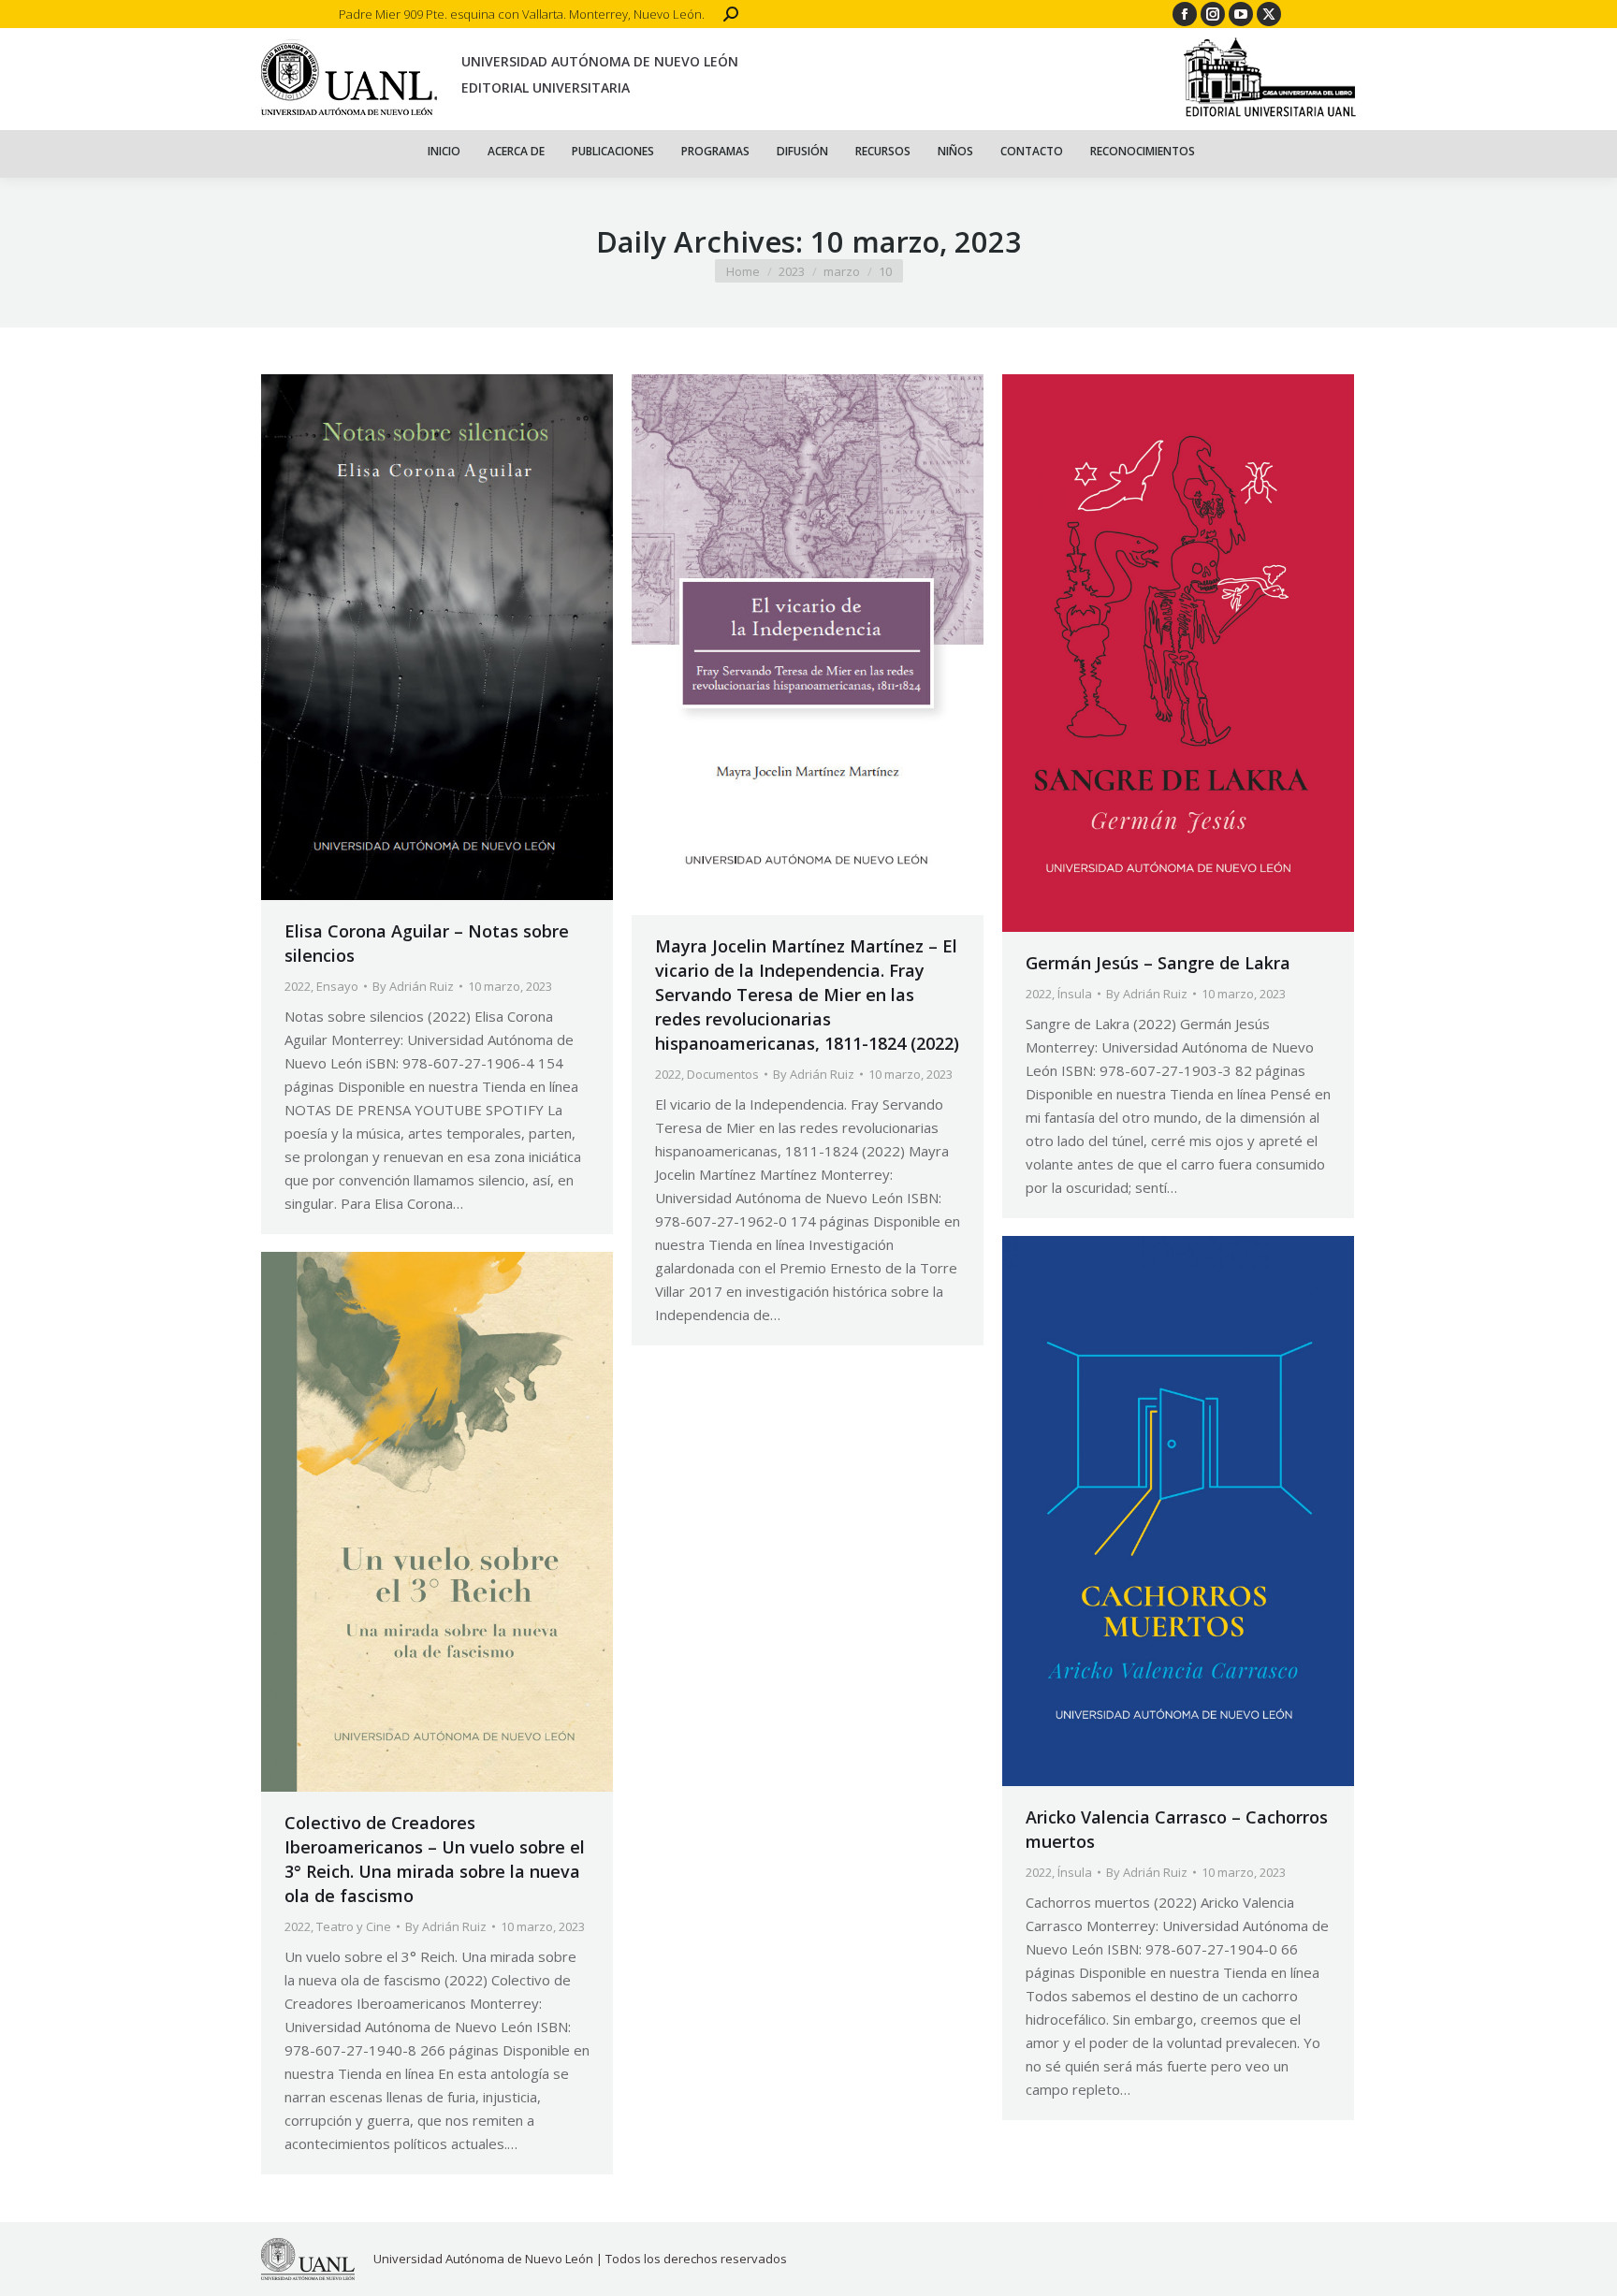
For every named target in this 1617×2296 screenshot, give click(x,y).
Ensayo (337, 986)
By (413, 986)
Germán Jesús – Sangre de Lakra (1158, 963)
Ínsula (1075, 994)
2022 (298, 986)
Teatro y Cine (354, 1926)
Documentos (723, 1074)
